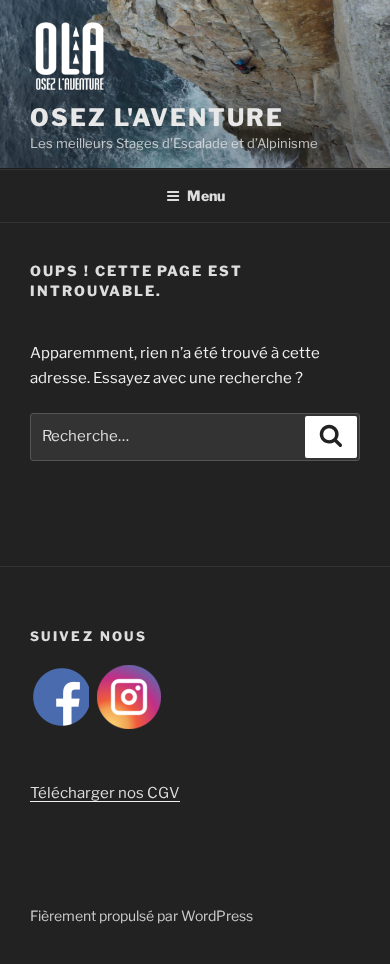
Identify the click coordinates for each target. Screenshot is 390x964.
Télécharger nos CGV (105, 793)
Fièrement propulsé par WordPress (141, 915)
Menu (206, 195)
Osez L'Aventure (157, 117)
